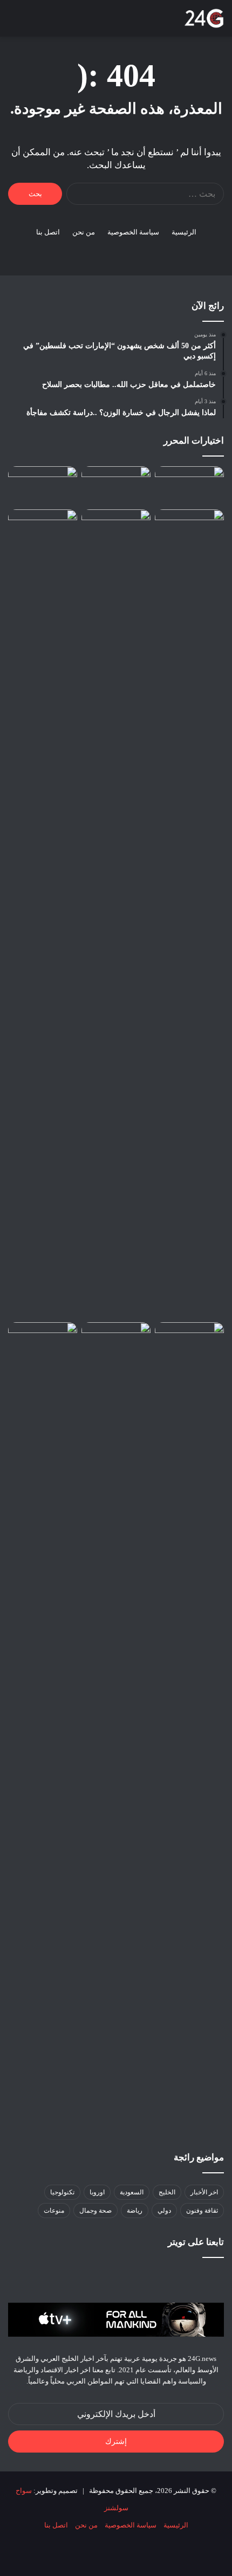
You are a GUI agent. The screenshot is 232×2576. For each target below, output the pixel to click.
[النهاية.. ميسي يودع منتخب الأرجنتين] (43, 486)
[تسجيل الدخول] (70, 22)
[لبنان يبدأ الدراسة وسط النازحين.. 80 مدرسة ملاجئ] (189, 1342)
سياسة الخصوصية (133, 232)
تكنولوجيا (62, 2192)
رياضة (135, 2211)
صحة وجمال (95, 2211)
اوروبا (97, 2192)
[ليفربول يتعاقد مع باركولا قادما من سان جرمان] (116, 1342)
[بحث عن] (32, 22)
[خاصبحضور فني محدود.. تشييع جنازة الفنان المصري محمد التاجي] (116, 529)
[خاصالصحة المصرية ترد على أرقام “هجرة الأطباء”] (189, 529)
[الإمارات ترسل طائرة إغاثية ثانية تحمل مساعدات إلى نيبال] (189, 486)
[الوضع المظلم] (51, 22)
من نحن (84, 232)
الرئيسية (184, 232)
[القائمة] (13, 22)
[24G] (204, 18)
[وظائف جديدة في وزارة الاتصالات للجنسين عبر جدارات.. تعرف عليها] (43, 914)
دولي (164, 2211)
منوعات (54, 2211)
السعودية (132, 2192)
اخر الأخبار (204, 2192)
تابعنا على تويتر (196, 2242)
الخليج (167, 2192)
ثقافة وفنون (202, 2211)
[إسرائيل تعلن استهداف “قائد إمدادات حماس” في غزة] (116, 486)
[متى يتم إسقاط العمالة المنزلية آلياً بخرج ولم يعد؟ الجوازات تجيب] (43, 1726)
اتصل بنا (48, 232)
